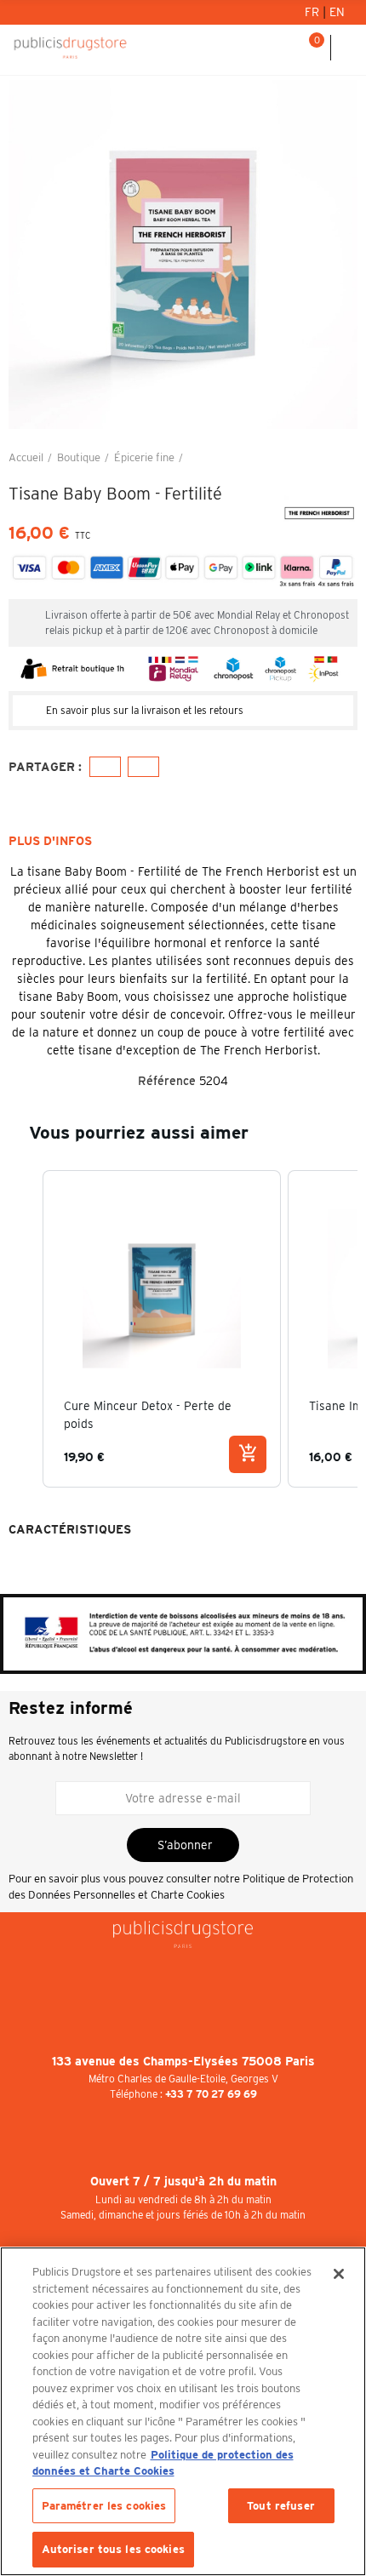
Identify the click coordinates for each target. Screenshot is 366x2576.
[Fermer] (339, 2274)
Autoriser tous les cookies (113, 2549)
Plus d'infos (50, 841)
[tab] (183, 711)
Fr (314, 12)
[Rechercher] (289, 48)
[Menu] (349, 48)
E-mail (143, 767)
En (337, 12)
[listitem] (162, 1329)
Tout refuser (281, 2506)
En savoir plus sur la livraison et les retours (145, 710)
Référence (167, 1081)
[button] (26, 254)
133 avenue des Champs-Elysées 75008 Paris (183, 2061)
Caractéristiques (70, 1529)
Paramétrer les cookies (104, 2506)
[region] (183, 2411)
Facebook (105, 767)
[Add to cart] (248, 1454)
